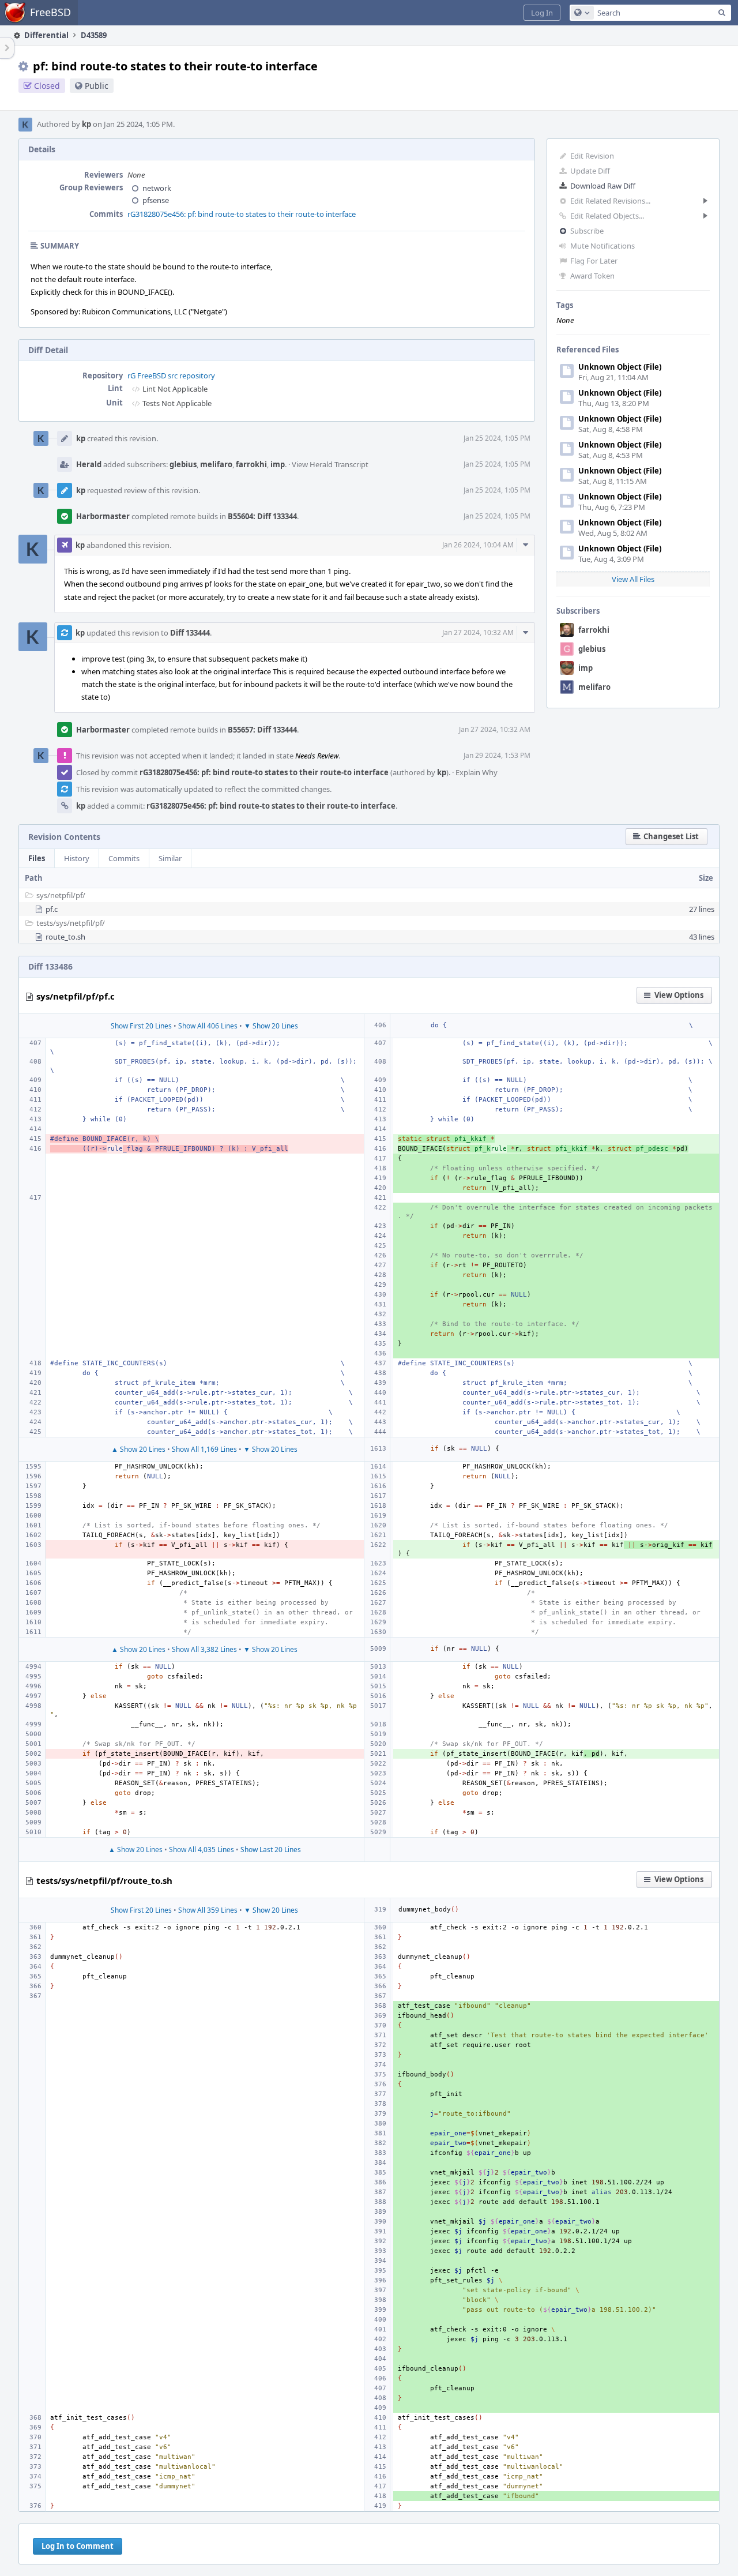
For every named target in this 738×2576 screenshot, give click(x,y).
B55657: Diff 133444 (262, 730)
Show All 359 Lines (208, 1910)
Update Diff (590, 171)
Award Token (592, 276)
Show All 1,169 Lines (204, 1449)
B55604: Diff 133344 (262, 516)
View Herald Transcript (330, 464)
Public (97, 86)
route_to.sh (65, 937)
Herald (89, 464)
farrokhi (594, 630)
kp (86, 124)
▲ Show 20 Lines (138, 1449)
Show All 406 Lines (208, 1026)
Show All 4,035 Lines (202, 1850)
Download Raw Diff (603, 186)
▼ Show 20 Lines (271, 1026)
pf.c (52, 909)
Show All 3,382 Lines (204, 1649)
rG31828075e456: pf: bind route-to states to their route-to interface (242, 214)
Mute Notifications (603, 246)
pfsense (156, 200)
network (157, 188)
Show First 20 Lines (141, 1026)
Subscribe (587, 231)
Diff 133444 (190, 633)
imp (585, 668)
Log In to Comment (78, 2546)
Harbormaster (103, 516)
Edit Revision (592, 156)
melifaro (594, 687)
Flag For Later (594, 261)
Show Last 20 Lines (271, 1850)
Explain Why (477, 772)
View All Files (633, 579)
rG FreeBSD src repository (171, 375)
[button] (542, 13)
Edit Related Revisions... (610, 201)
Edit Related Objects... (607, 216)
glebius (592, 649)
